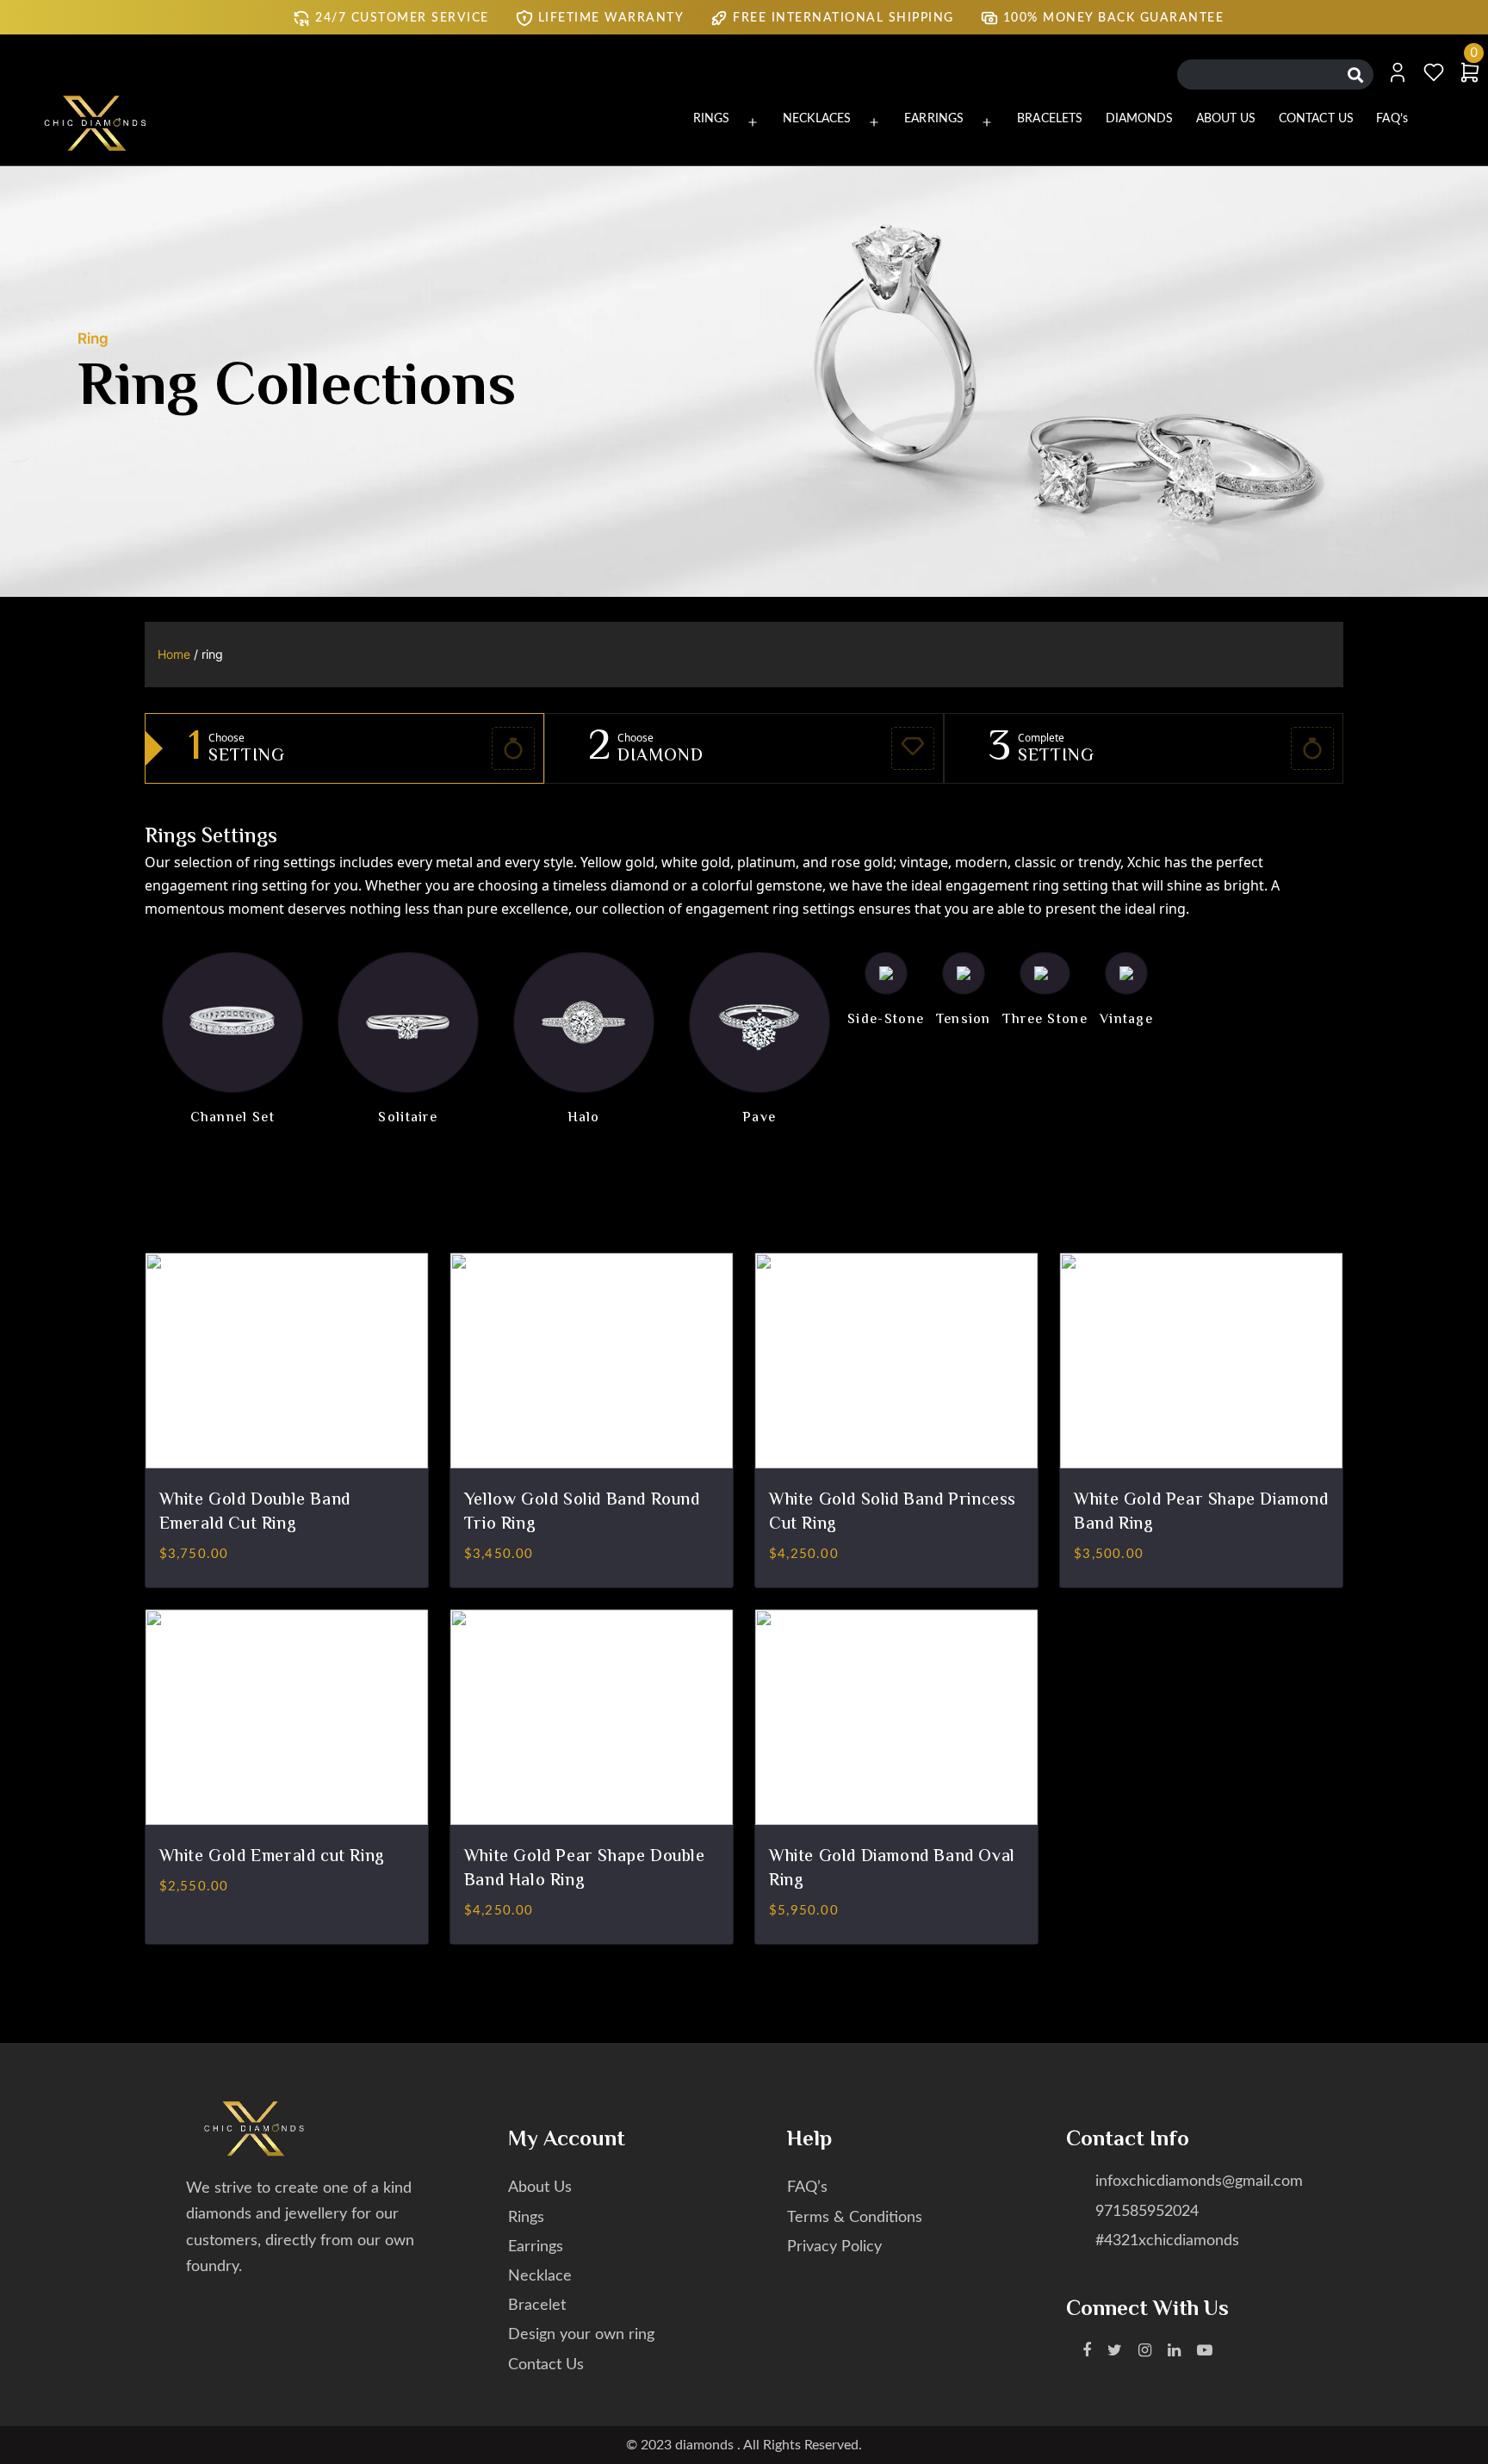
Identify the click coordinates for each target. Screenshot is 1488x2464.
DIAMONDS (1140, 119)
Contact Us (546, 2365)
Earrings (536, 2247)
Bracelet (537, 2306)
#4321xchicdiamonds (1167, 2241)
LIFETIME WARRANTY (611, 18)
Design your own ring (581, 2335)
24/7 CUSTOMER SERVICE (402, 18)
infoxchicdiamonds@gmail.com (1199, 2182)
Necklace (540, 2276)
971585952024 (1147, 2212)
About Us (540, 2188)
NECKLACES (817, 119)
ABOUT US (1226, 119)
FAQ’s (1392, 119)
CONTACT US (1316, 119)
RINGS (712, 119)
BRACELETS (1050, 119)
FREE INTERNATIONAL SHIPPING (843, 18)
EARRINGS (934, 119)
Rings (526, 2218)
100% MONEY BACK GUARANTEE (1114, 18)
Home (174, 654)
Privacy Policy (834, 2247)
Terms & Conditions (855, 2218)
